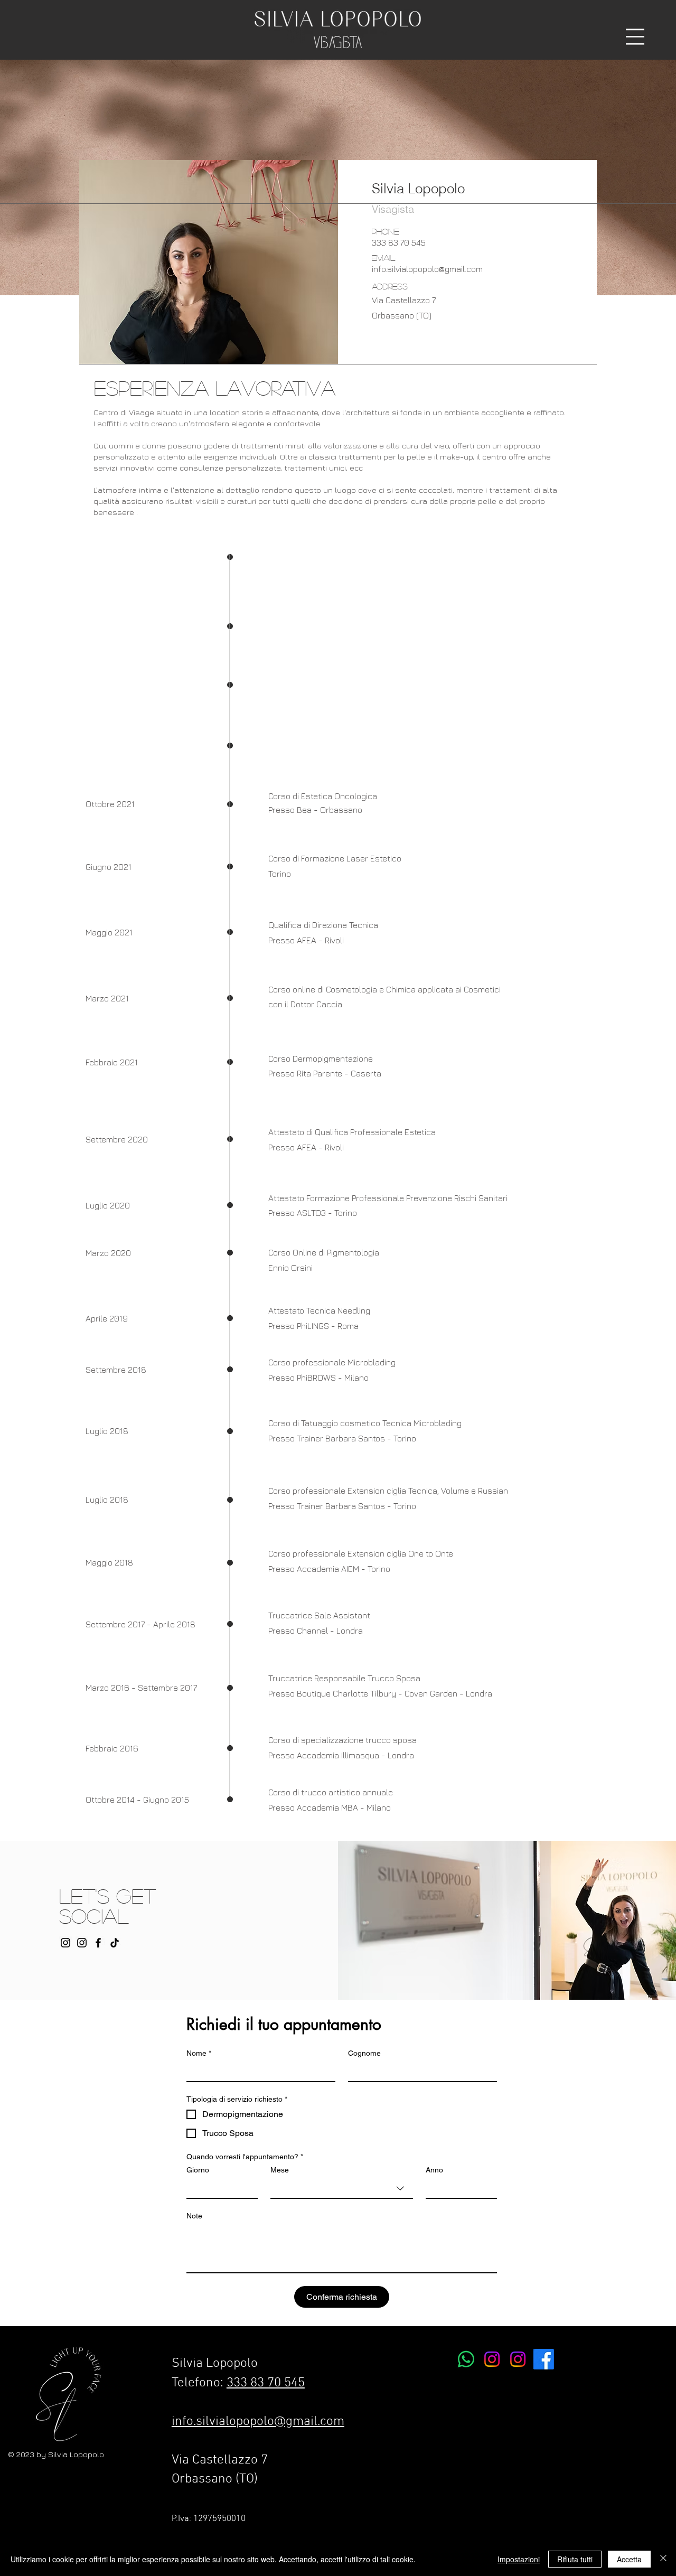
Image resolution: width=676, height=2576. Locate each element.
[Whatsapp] (466, 2359)
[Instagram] (82, 1943)
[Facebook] (98, 1943)
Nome (199, 2053)
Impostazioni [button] (519, 2559)
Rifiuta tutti (575, 2559)
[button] (635, 37)
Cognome (364, 2053)
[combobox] (342, 2189)
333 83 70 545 (266, 2383)
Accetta (629, 2559)
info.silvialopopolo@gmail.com (258, 2422)
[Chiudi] (663, 2559)
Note (194, 2216)
